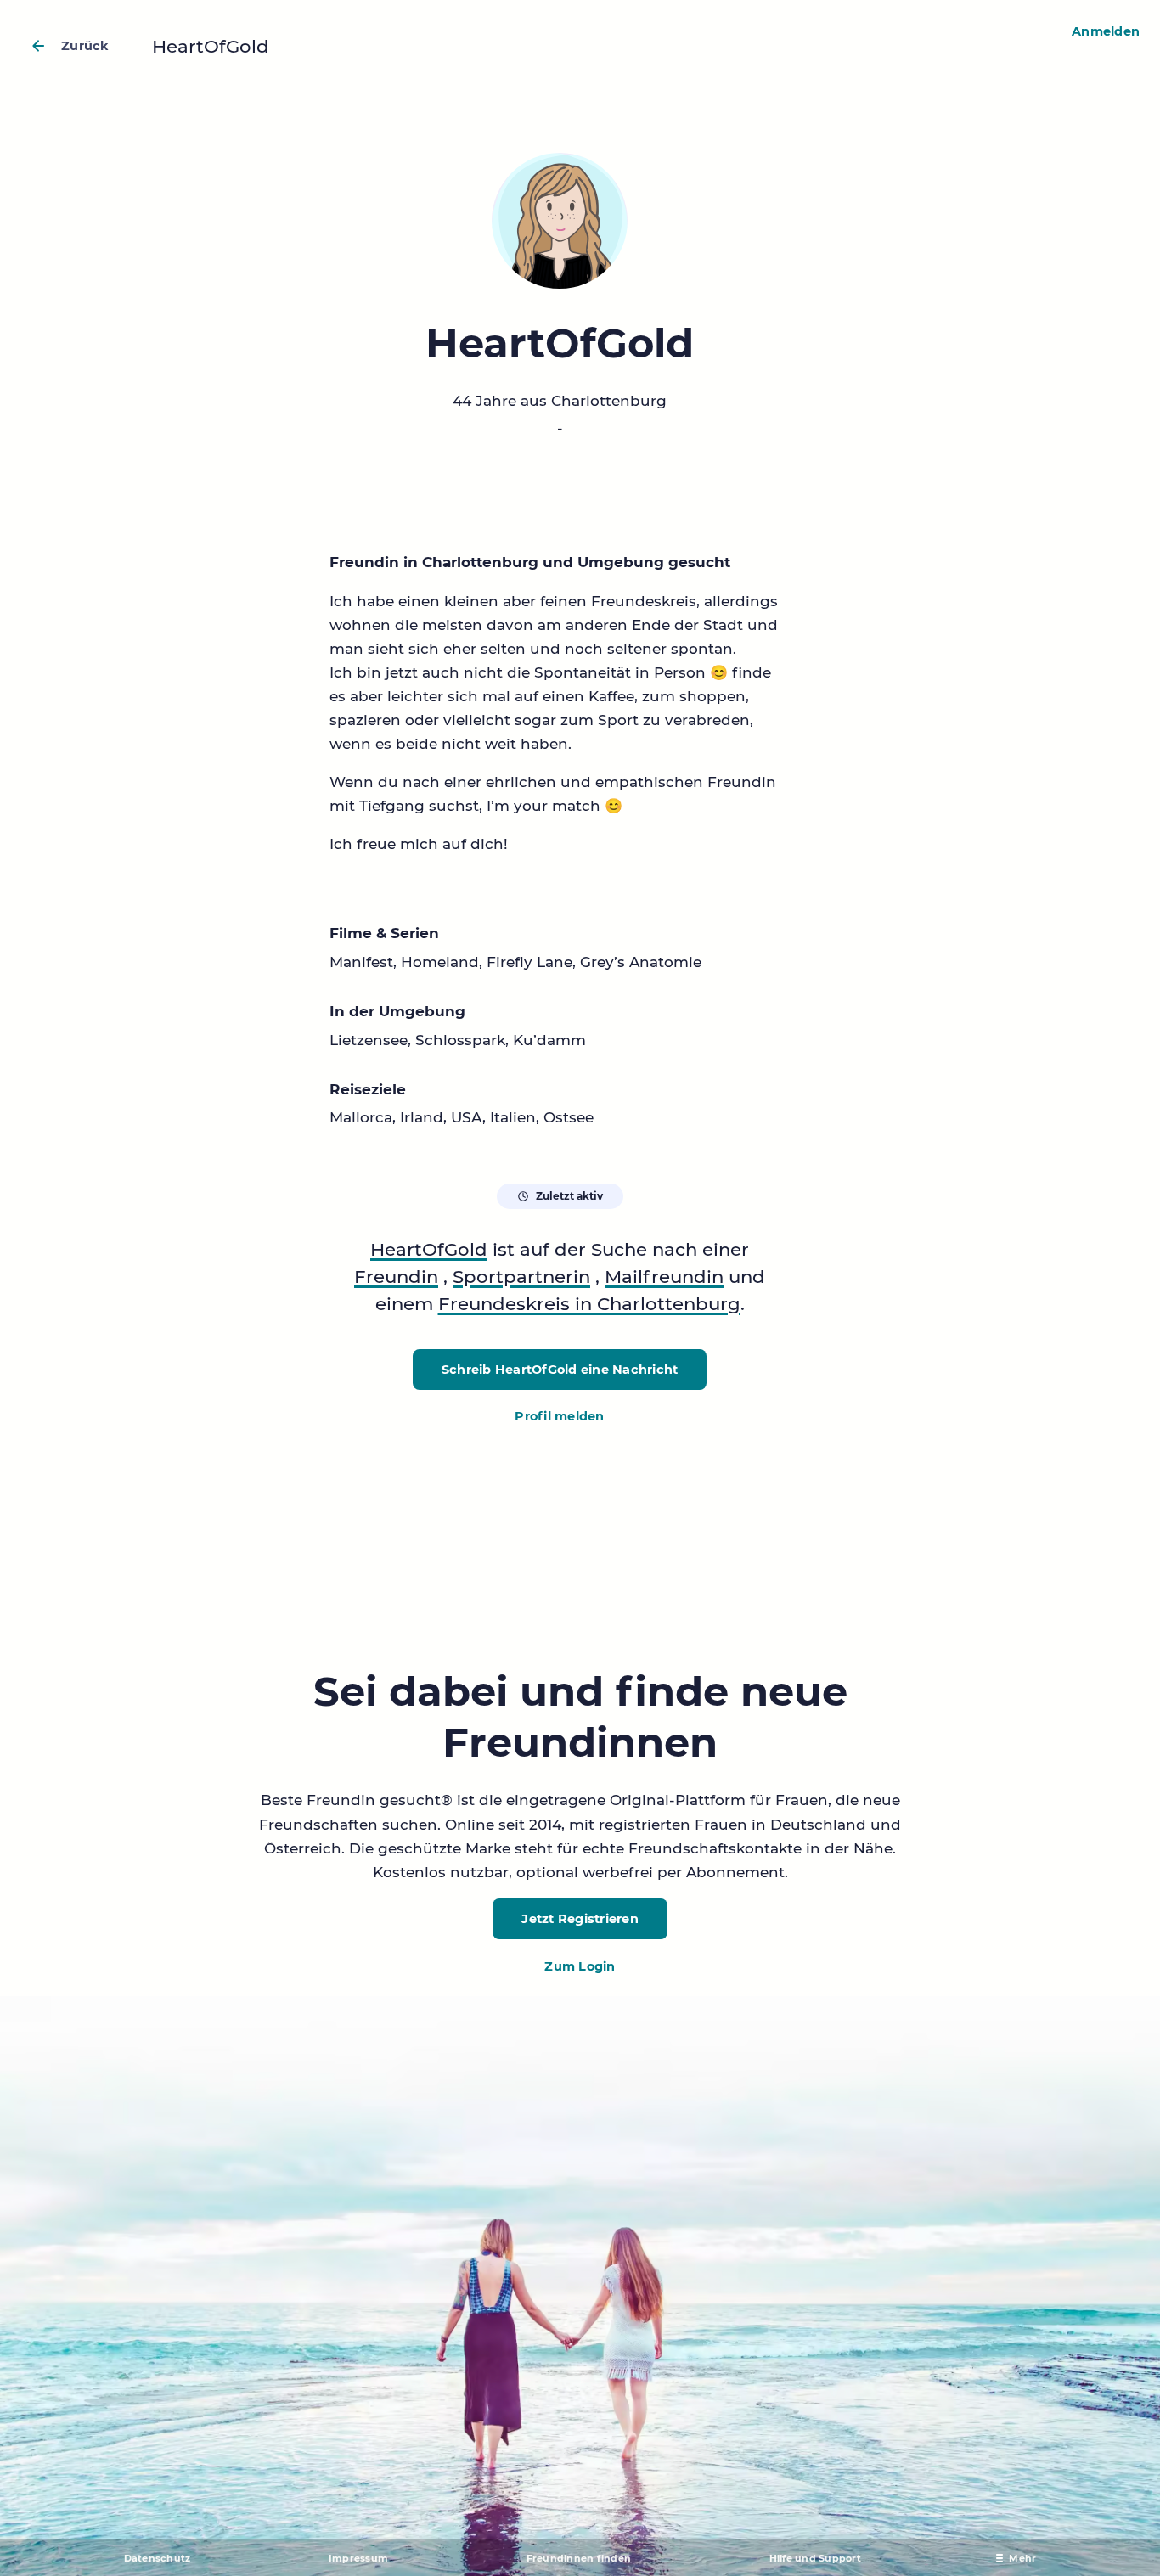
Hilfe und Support (815, 2558)
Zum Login (580, 1966)
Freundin (396, 1276)
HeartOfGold (429, 1249)
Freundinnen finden (579, 2558)
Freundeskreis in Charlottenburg (589, 1303)
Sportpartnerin (521, 1276)
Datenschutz (158, 2558)
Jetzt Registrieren (580, 1919)
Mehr (1022, 2558)
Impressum (358, 2558)
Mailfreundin (664, 1276)
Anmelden (1106, 31)
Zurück (85, 46)
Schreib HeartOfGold (560, 1370)
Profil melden (559, 1416)
